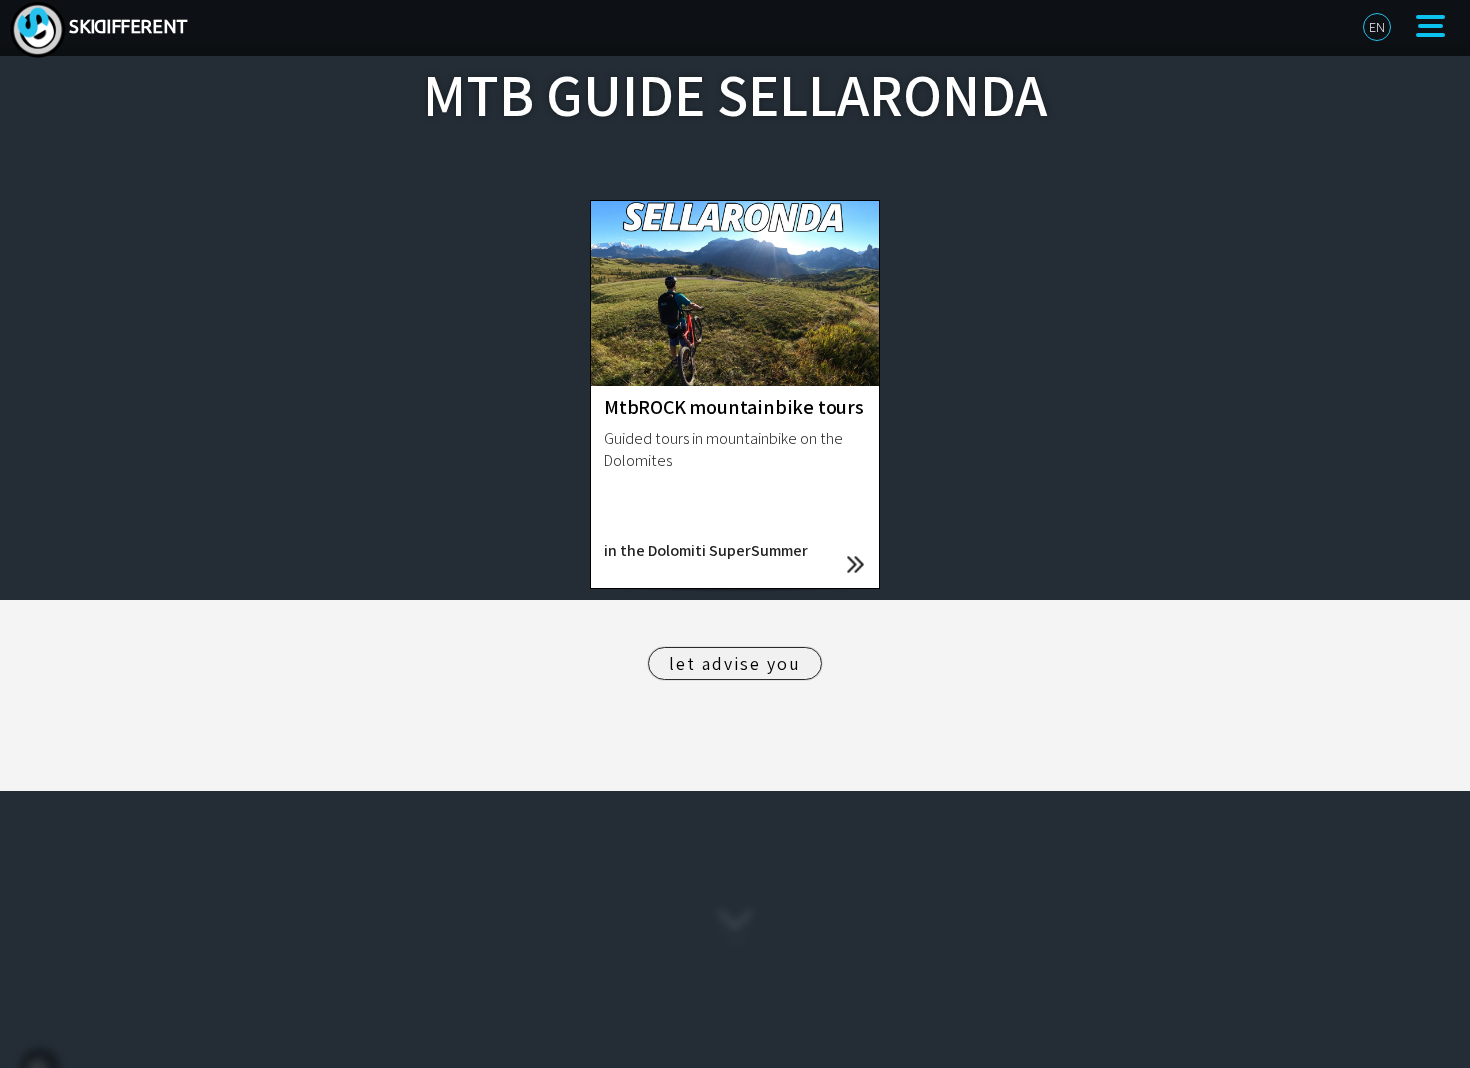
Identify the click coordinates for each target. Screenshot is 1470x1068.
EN (1377, 27)
